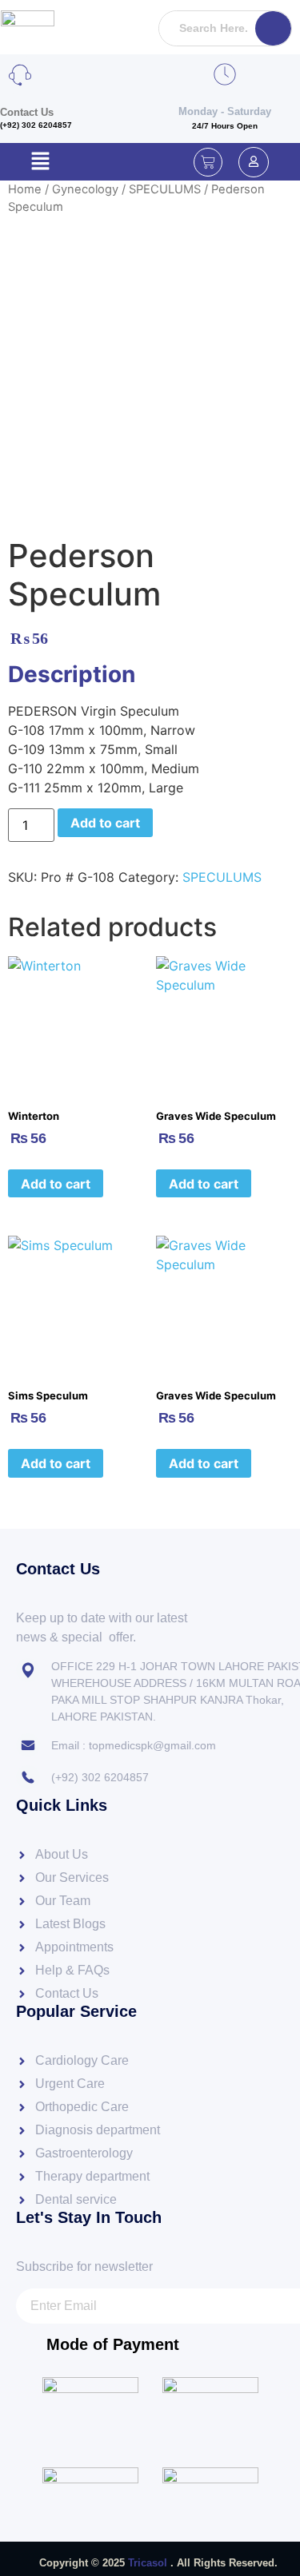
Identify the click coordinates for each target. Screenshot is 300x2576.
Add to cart (105, 823)
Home (25, 189)
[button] (40, 162)
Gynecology (85, 189)
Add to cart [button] (56, 1184)
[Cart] (208, 162)
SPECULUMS (165, 189)
